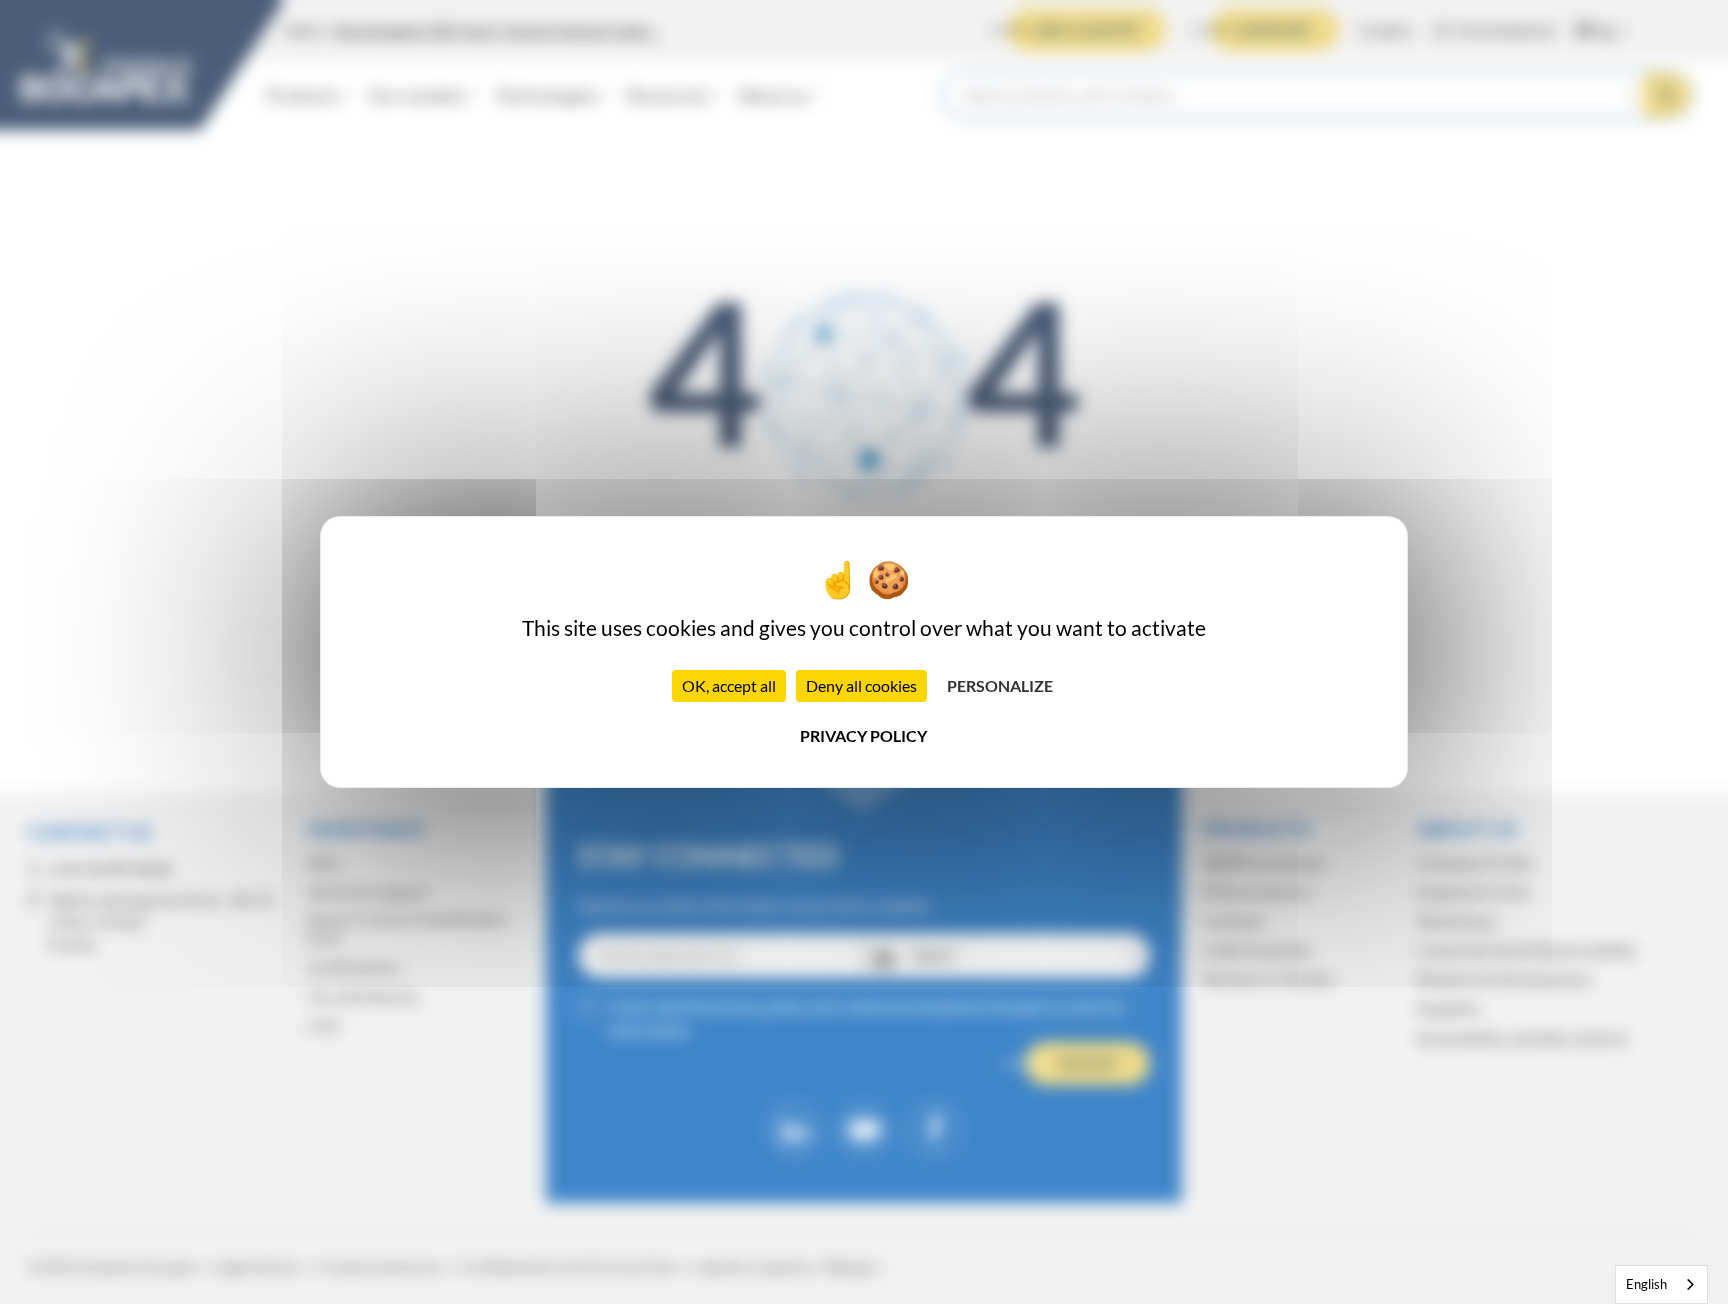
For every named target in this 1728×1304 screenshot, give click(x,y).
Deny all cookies (861, 685)
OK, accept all (729, 685)
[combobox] (1661, 1284)
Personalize (1000, 685)
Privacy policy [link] (863, 735)
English (1646, 1284)
